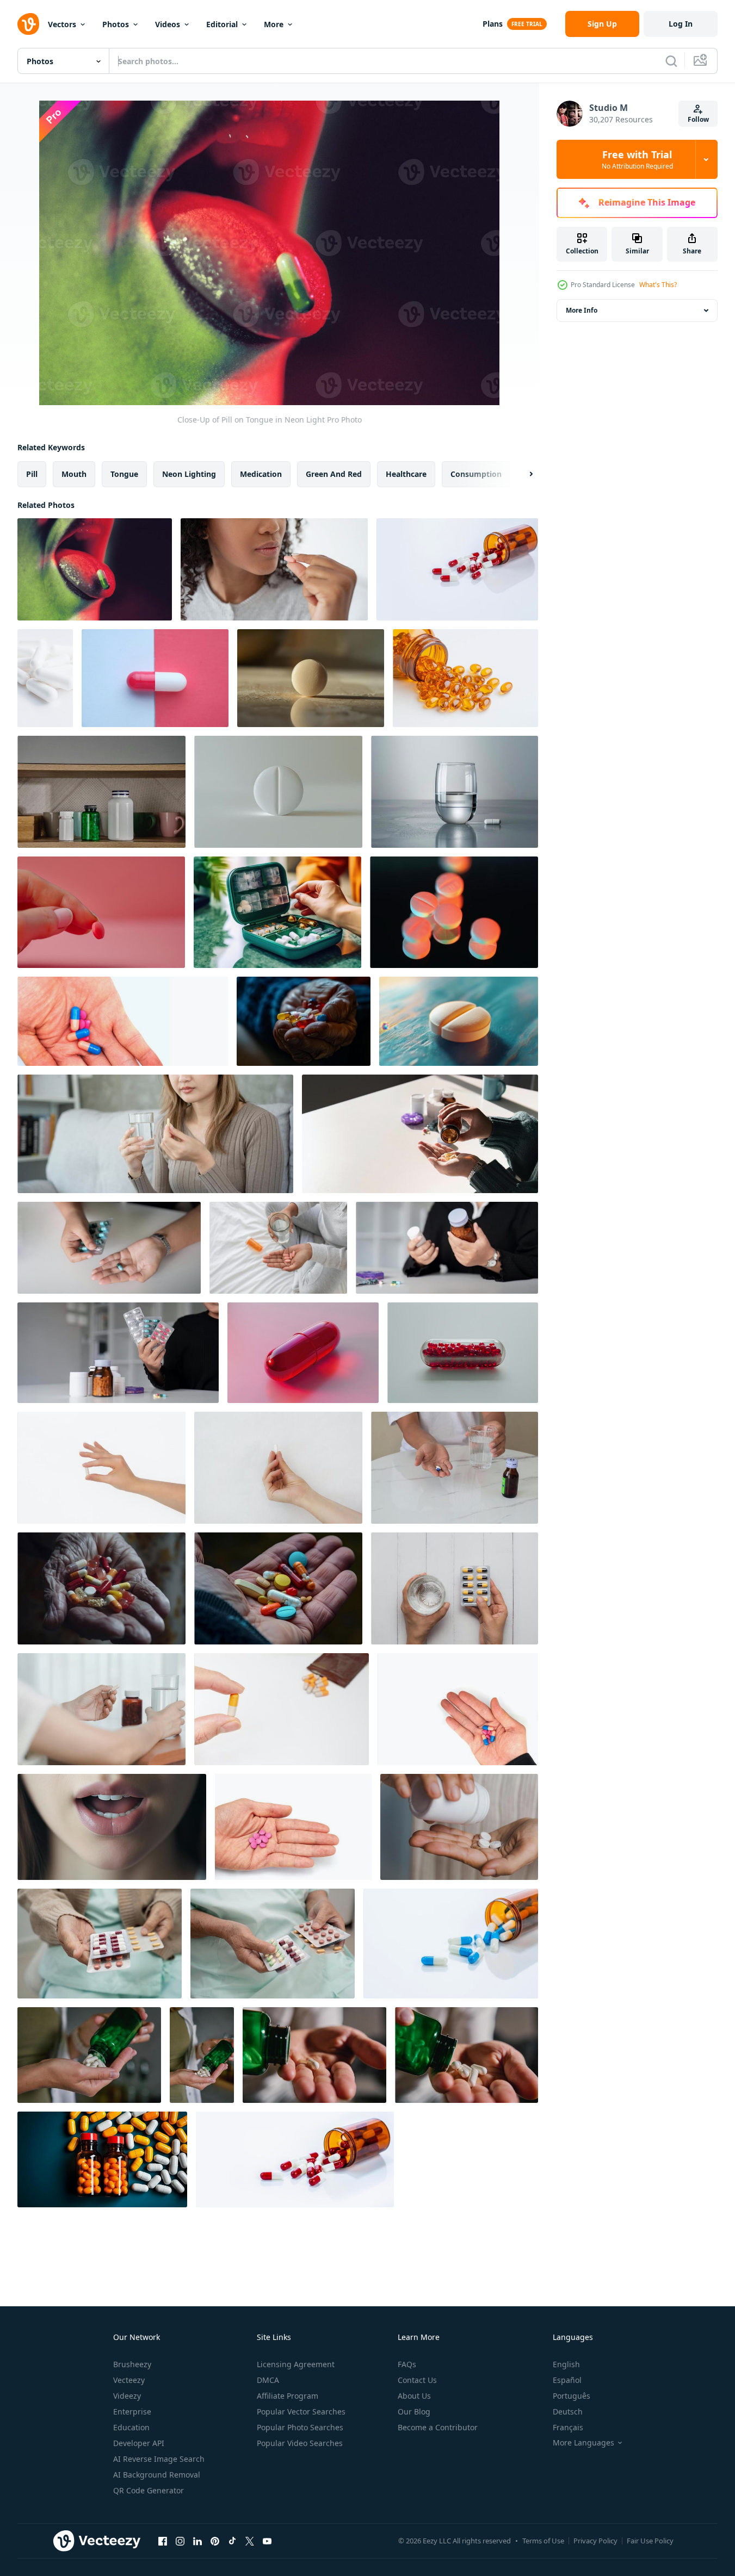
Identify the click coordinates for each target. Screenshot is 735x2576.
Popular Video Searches (300, 2443)
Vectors (62, 24)
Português (572, 2396)
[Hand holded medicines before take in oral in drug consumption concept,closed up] (123, 1021)
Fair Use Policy (650, 2541)
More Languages (583, 2443)
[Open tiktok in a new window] (232, 2541)
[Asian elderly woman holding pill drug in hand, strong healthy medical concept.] (100, 1944)
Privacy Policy (595, 2541)
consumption (476, 474)
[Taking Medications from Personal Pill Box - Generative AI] (277, 912)
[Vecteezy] (28, 24)
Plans (493, 24)
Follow (698, 119)
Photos (116, 24)
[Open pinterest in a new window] (215, 2541)
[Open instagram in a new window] (180, 2541)
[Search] (671, 61)
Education (131, 2427)
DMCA (268, 2380)
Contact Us (417, 2380)
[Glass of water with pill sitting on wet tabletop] (455, 792)
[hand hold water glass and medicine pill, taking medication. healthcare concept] (455, 1468)
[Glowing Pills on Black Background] (454, 912)
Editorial (222, 24)
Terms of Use (543, 2541)
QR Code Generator (149, 2490)
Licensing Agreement (296, 2364)
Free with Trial (637, 159)
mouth (74, 474)
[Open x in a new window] (250, 2541)
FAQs (407, 2364)
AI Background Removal (157, 2475)
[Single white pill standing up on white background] (278, 792)
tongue (124, 474)
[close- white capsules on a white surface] (45, 678)
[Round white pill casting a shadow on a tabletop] (311, 678)
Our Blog (414, 2411)
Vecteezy (129, 2380)
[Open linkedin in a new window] (197, 2541)
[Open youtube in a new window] (267, 2541)
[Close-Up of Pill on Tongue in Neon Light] (95, 569)
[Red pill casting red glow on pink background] (303, 1353)
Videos (168, 24)
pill (32, 474)
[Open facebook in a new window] (163, 2541)
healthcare (406, 474)
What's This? (658, 285)
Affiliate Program (288, 2396)
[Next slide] (522, 474)
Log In (681, 24)
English (566, 2364)
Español (567, 2380)
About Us (414, 2396)
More (274, 24)
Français (568, 2427)
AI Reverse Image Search (159, 2459)
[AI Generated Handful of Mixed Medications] (101, 1588)
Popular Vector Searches (301, 2411)
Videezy (127, 2396)
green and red (334, 474)
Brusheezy (132, 2364)
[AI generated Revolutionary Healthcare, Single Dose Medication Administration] (112, 1827)
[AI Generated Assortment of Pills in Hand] (304, 1021)
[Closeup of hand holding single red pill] (101, 912)
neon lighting (189, 474)
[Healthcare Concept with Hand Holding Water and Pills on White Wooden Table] (455, 1588)
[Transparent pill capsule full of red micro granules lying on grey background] (463, 1353)
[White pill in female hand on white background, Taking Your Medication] (101, 1468)
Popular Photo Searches (300, 2427)
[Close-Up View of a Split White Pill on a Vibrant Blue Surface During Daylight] (459, 1021)
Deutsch (568, 2411)
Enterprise (132, 2411)
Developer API (139, 2443)
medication (261, 474)
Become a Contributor (438, 2427)
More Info (582, 310)
